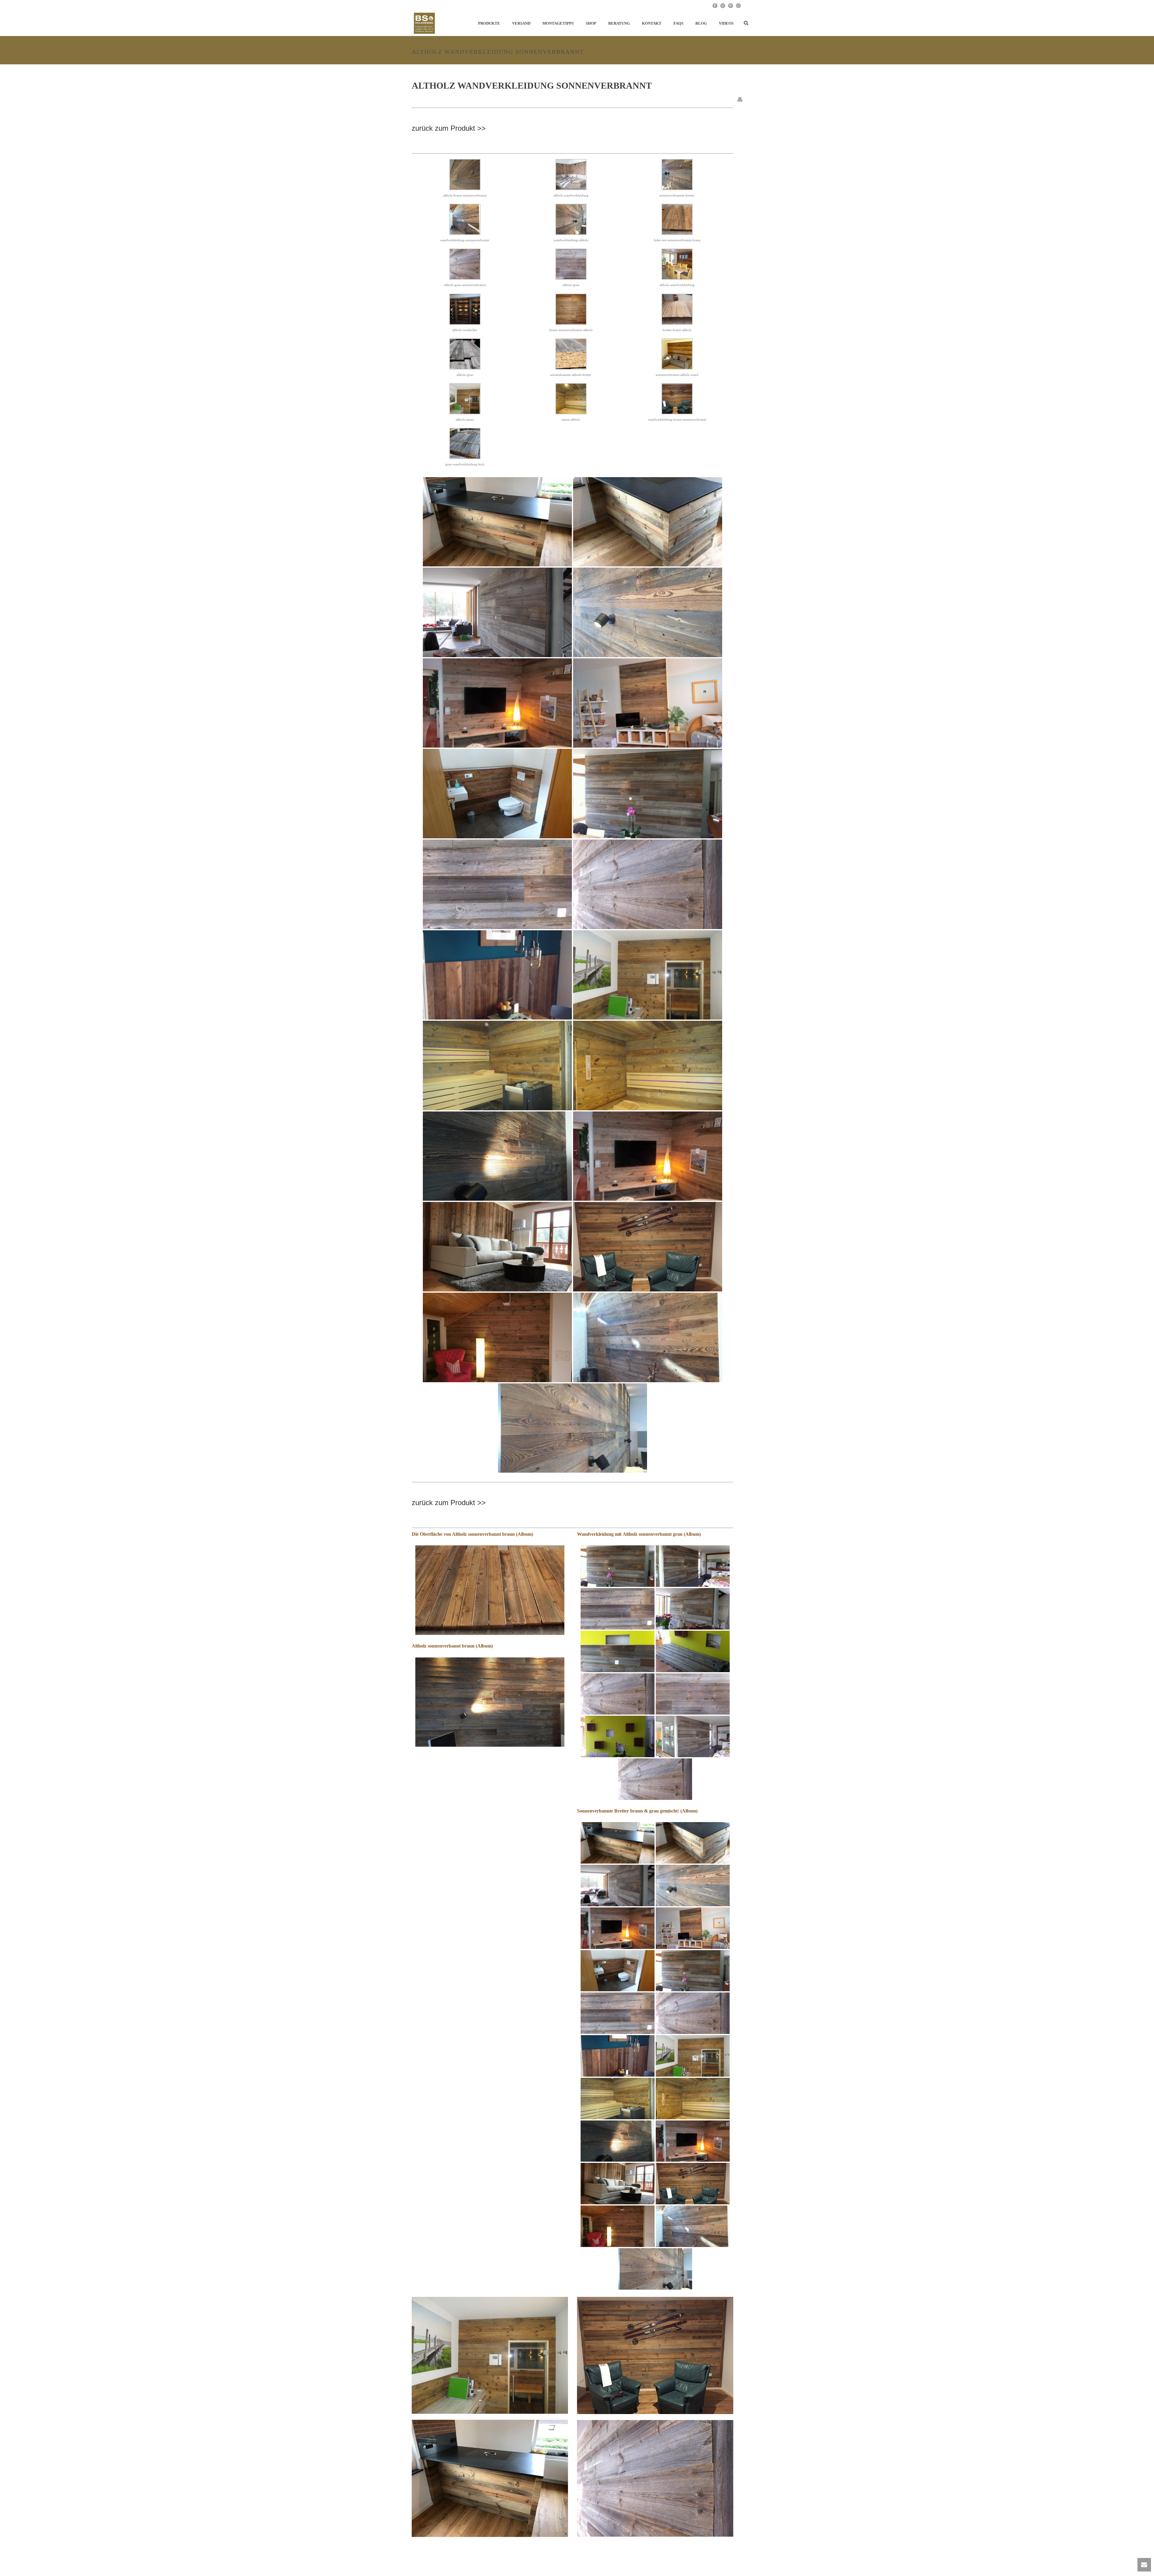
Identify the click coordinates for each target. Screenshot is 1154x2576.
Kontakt (652, 23)
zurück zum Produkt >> (449, 128)
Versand (521, 23)
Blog (701, 23)
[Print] (740, 99)
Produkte (489, 23)
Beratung (619, 23)
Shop (591, 23)
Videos (726, 23)
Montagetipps (558, 23)
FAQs (678, 23)
